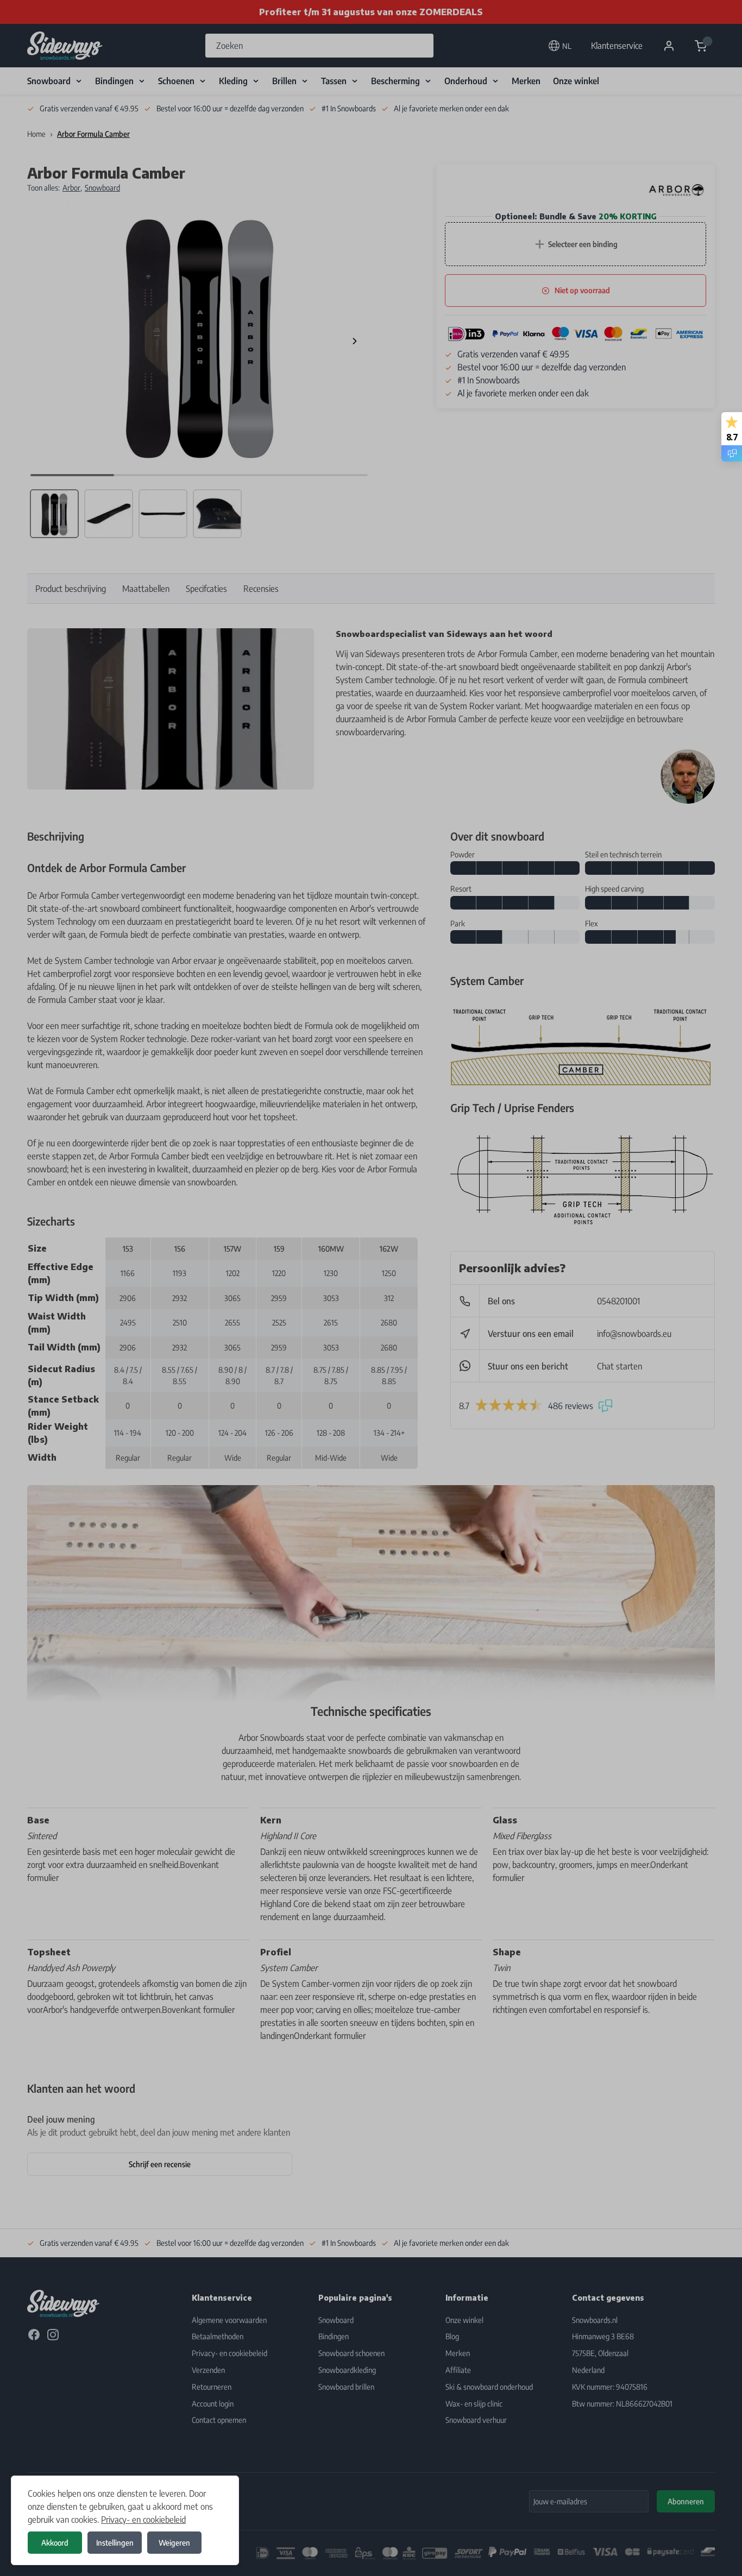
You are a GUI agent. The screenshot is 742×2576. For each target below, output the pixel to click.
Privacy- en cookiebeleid (143, 2520)
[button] (371, 1288)
